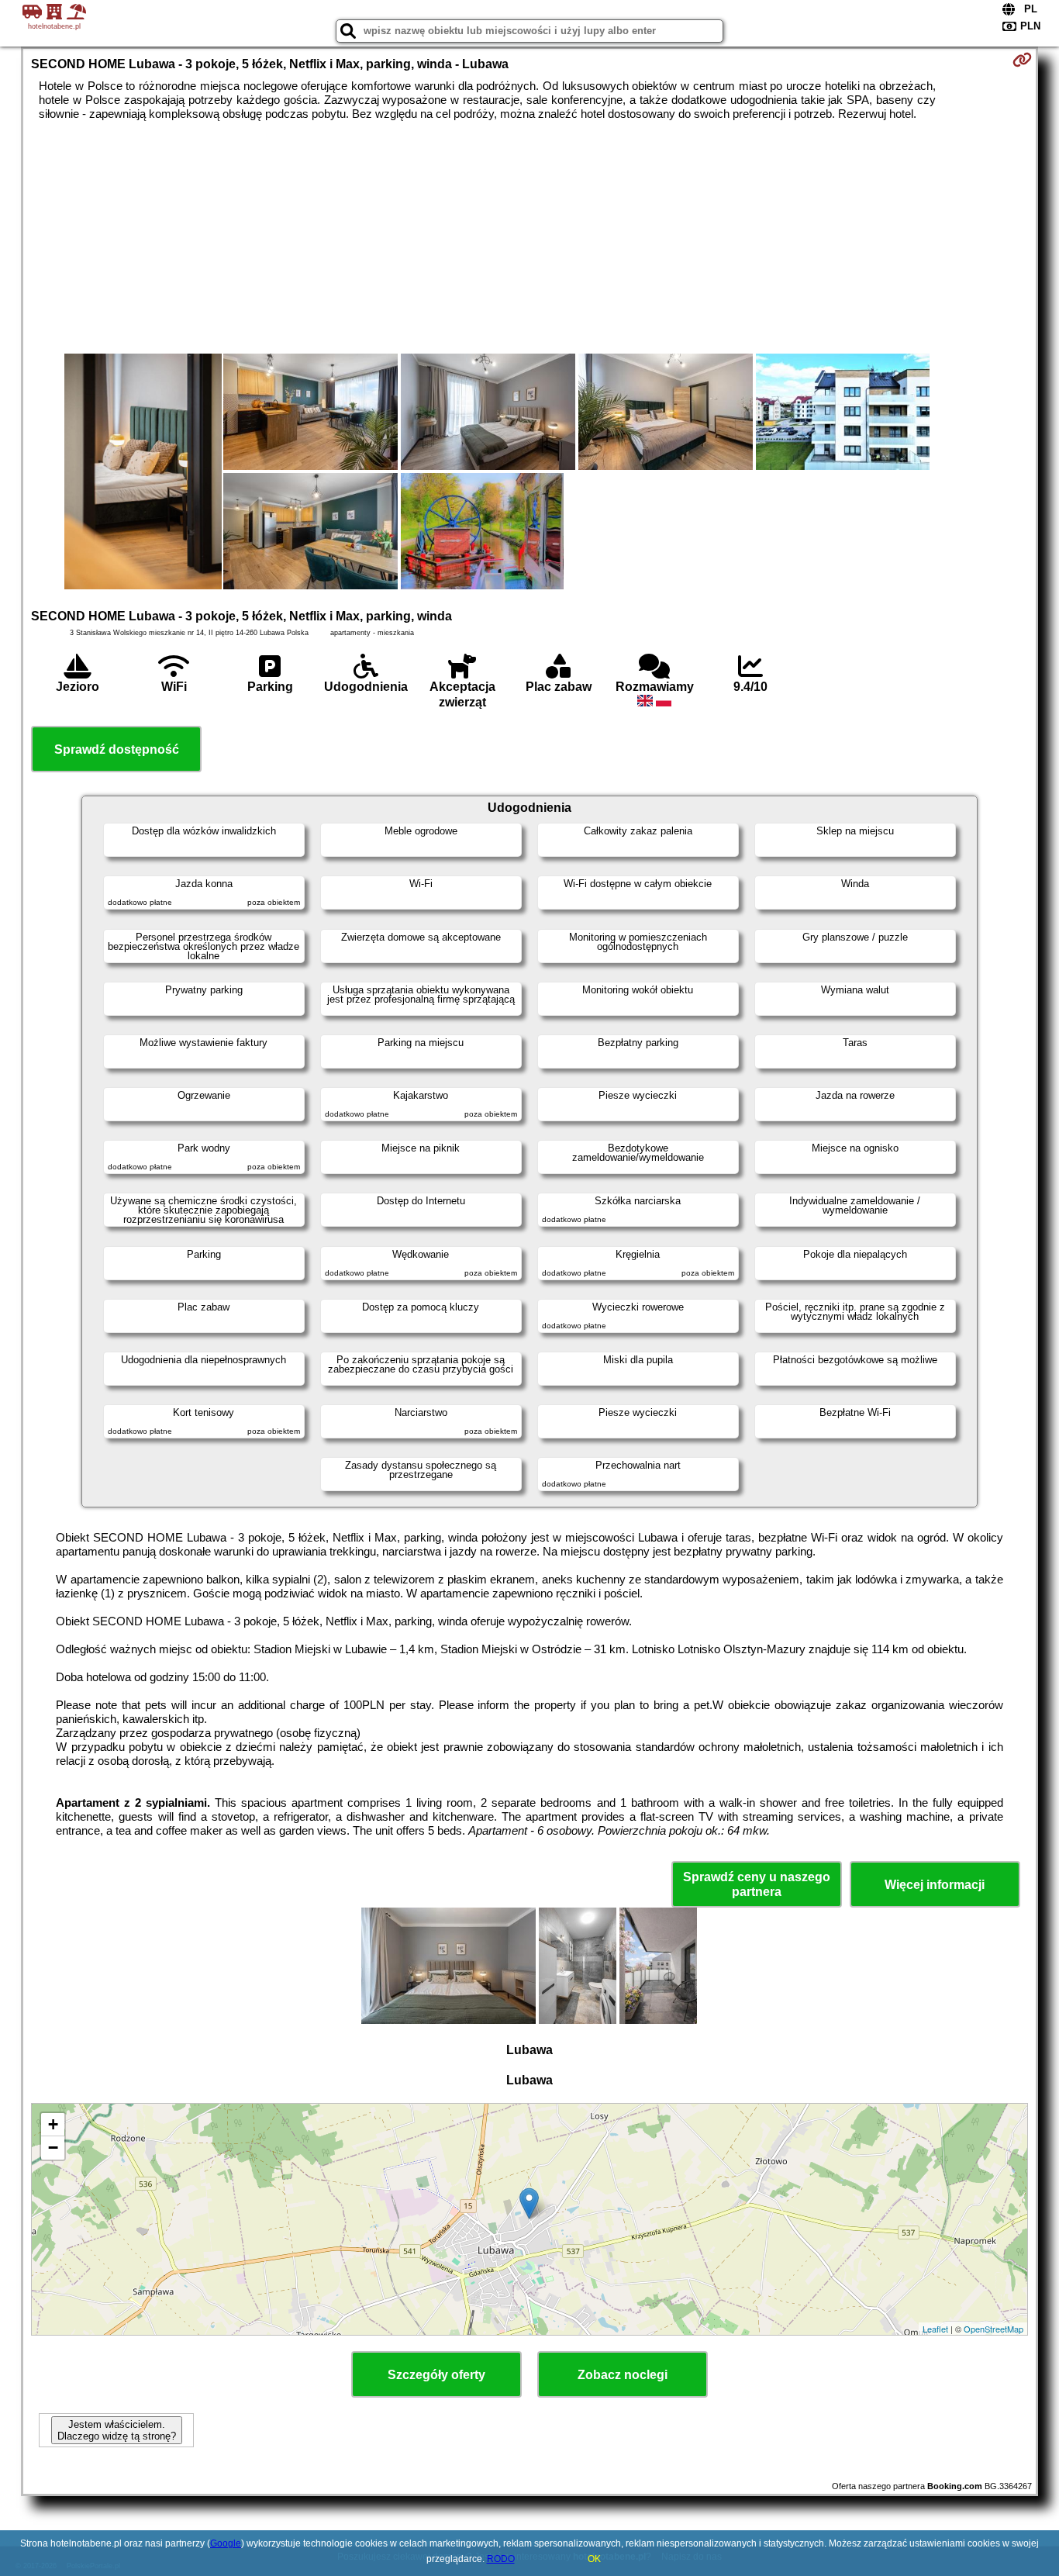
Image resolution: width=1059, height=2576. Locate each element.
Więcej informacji (935, 1885)
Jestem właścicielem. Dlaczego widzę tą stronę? (117, 2430)
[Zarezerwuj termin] (1022, 60)
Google (226, 2543)
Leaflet (935, 2329)
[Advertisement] (529, 237)
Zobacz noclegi (623, 2375)
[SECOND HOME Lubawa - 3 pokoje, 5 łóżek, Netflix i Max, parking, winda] (143, 473)
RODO (501, 2559)
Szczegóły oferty (436, 2375)
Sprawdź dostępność (117, 749)
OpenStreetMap (993, 2329)
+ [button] (53, 2124)
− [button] (53, 2148)
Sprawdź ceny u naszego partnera (757, 1884)
